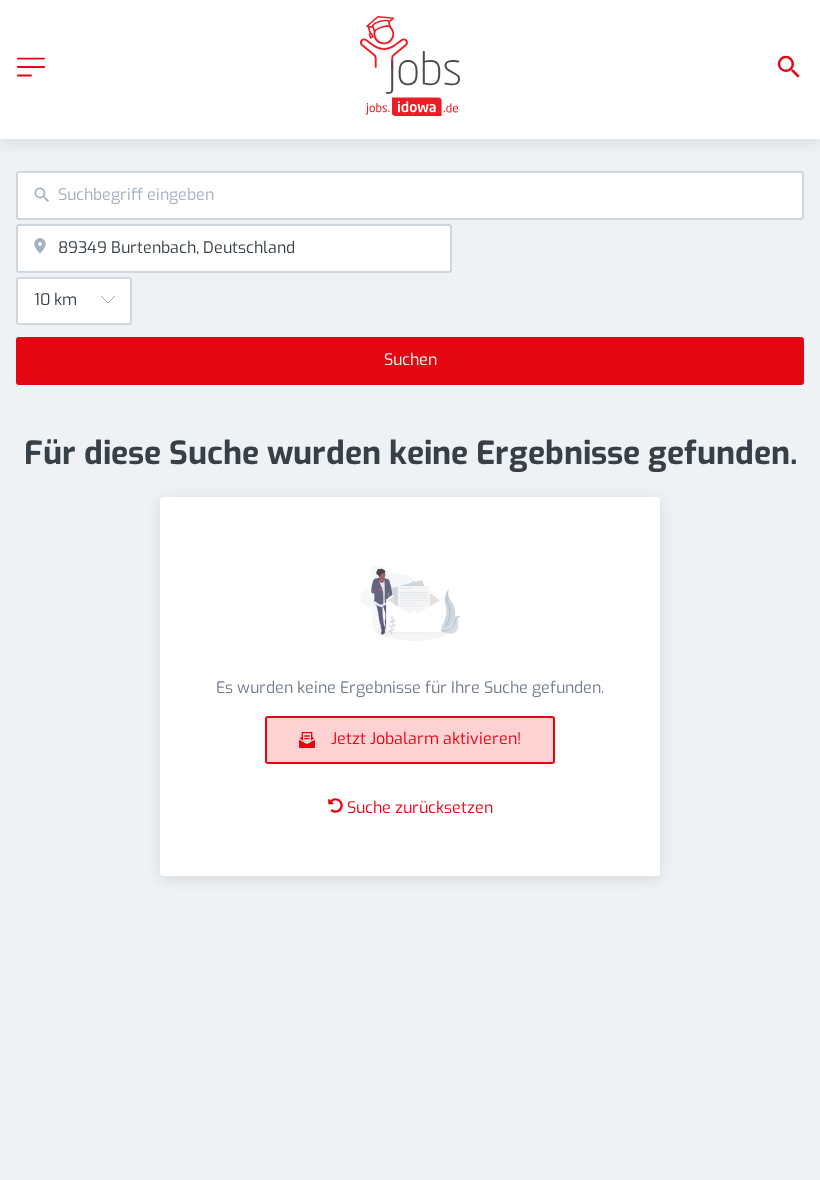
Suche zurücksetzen (420, 807)
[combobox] (410, 195)
